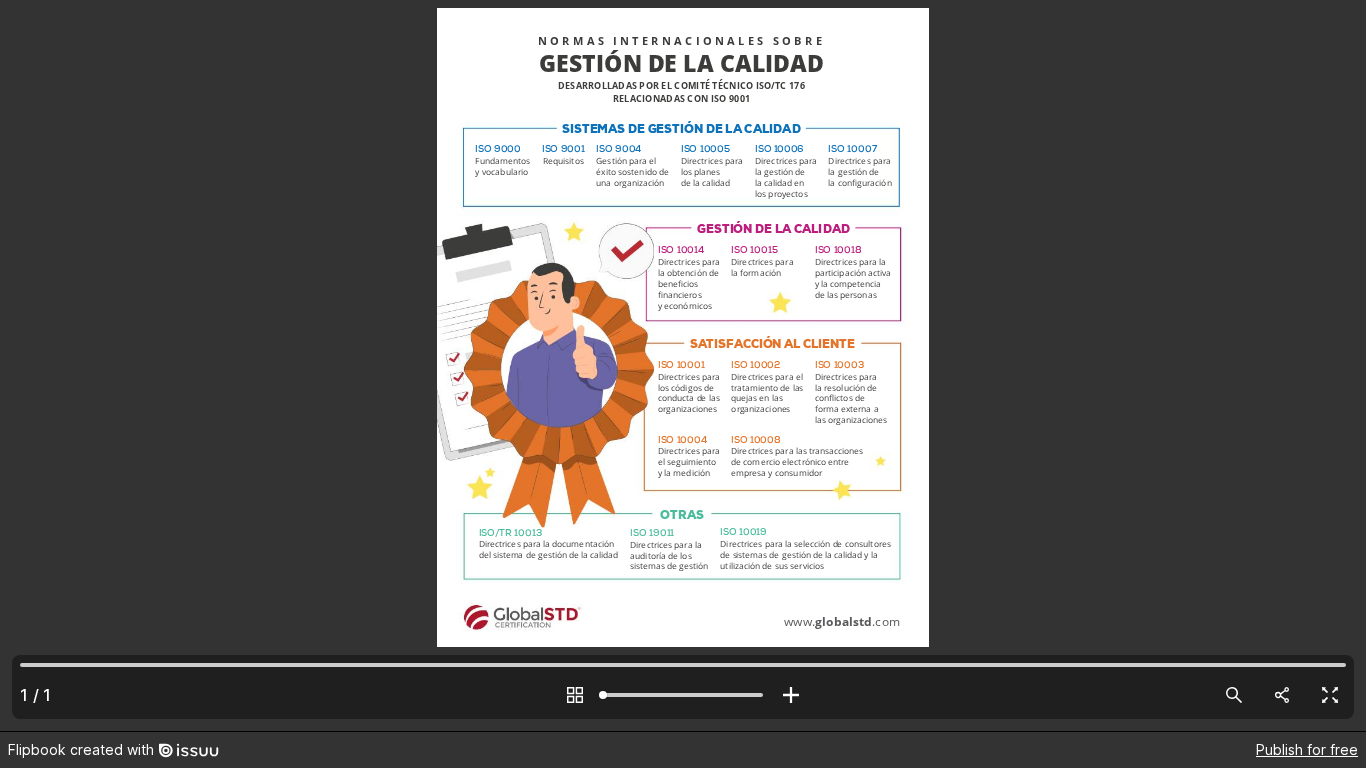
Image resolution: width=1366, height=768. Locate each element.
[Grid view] (575, 695)
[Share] (1282, 695)
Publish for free (1307, 749)
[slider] (683, 695)
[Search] (1234, 695)
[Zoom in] (791, 695)
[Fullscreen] (1330, 695)
